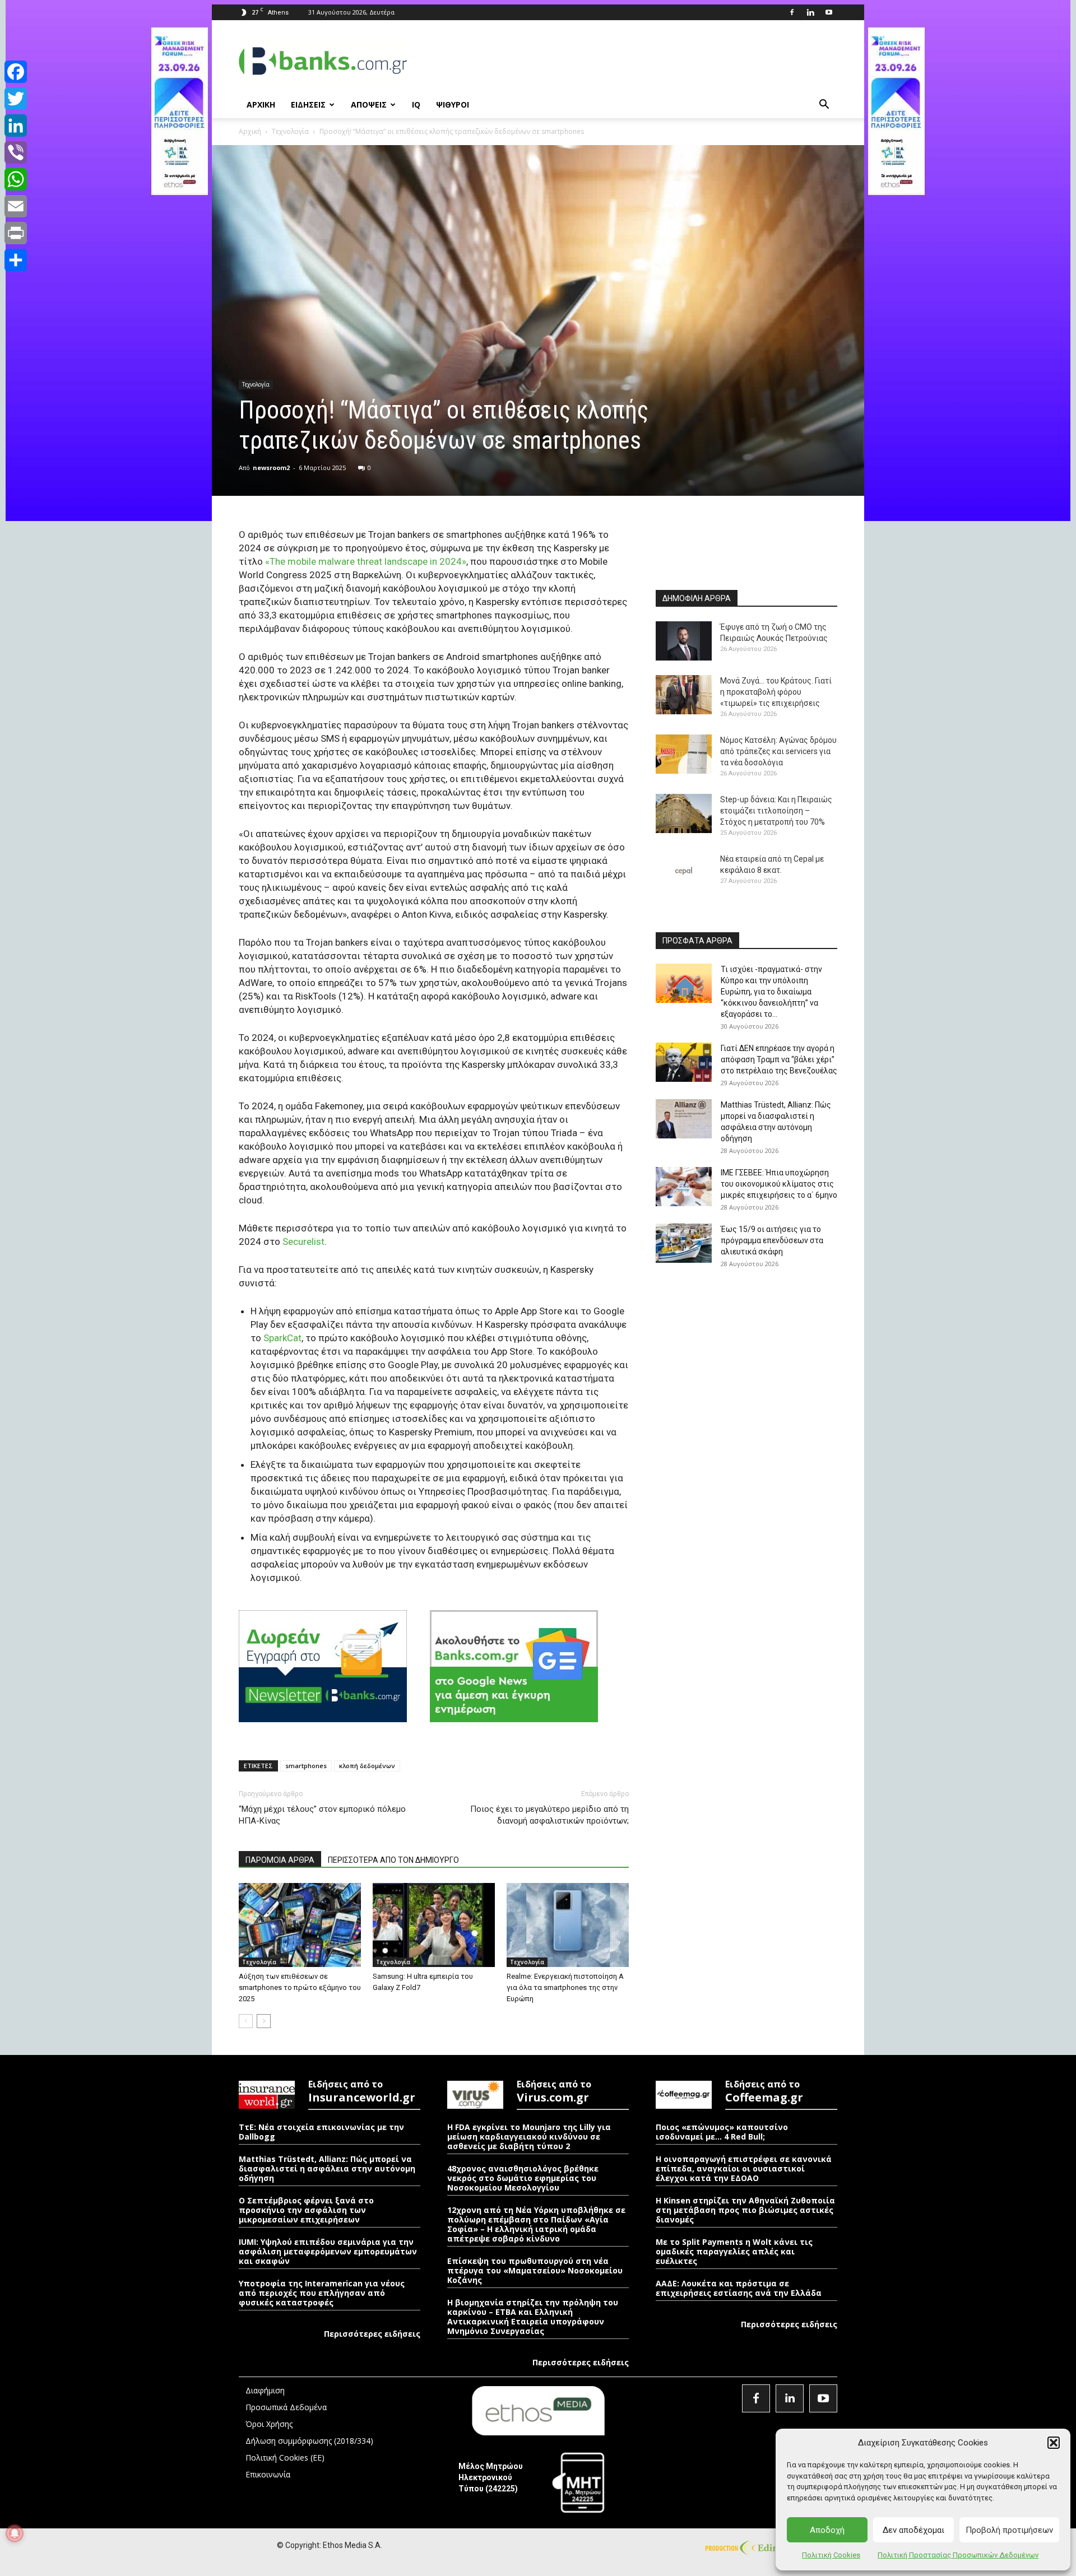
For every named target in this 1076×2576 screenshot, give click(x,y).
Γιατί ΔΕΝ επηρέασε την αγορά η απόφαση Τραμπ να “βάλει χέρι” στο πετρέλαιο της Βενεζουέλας (779, 1059)
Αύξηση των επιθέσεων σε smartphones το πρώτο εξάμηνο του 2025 (300, 1987)
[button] (1054, 2443)
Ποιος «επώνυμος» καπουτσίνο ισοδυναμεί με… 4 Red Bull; (722, 2132)
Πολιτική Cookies (831, 2555)
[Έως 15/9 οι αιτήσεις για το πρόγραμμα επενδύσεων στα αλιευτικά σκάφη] (684, 1243)
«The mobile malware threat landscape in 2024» (366, 561)
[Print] (16, 233)
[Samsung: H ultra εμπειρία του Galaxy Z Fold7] (434, 1925)
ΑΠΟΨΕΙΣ (369, 104)
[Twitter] (16, 99)
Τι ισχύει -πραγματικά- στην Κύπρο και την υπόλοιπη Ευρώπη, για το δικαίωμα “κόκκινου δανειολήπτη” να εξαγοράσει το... (771, 992)
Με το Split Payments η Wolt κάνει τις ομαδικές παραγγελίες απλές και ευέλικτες (734, 2251)
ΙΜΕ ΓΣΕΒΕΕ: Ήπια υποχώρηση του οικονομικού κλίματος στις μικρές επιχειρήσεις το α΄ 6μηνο (779, 1184)
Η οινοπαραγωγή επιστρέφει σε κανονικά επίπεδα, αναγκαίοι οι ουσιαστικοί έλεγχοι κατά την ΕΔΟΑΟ (744, 2168)
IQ (416, 104)
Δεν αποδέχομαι (913, 2530)
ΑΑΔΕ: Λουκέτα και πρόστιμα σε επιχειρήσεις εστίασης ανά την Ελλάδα (739, 2288)
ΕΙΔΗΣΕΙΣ (308, 104)
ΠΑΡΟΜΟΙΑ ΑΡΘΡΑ (280, 1860)
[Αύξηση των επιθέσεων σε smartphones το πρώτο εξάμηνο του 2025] (300, 1925)
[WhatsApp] (16, 179)
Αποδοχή (827, 2530)
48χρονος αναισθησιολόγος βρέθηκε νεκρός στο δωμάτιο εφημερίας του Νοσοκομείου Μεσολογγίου (523, 2178)
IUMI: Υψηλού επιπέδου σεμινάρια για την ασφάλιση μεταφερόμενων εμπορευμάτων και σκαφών (328, 2251)
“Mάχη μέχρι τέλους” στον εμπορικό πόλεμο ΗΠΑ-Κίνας (322, 1815)
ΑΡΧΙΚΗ (261, 104)
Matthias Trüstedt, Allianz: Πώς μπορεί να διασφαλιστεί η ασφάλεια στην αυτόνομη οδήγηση (327, 2168)
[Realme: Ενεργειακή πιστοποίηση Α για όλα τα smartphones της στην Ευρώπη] (568, 1925)
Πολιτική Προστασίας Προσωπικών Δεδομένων (958, 2555)
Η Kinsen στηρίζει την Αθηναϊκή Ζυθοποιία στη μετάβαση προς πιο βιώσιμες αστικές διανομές (745, 2210)
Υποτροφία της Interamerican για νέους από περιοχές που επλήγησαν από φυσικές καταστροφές (322, 2293)
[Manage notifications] (15, 2533)
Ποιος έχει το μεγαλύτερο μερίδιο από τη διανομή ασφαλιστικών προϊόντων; (549, 1815)
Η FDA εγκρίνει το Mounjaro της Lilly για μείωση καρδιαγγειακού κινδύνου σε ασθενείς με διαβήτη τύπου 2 (529, 2136)
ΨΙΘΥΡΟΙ (453, 104)
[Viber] (16, 152)
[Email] (16, 206)
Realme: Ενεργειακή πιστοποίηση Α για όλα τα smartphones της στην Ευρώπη (565, 1987)
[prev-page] (246, 2021)
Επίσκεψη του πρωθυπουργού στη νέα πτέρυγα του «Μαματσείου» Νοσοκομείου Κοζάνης (535, 2270)
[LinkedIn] (16, 125)
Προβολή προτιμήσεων (1009, 2530)
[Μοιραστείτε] (16, 260)
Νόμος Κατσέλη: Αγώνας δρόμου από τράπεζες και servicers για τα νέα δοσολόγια (778, 751)
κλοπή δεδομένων (367, 1766)
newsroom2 (271, 468)
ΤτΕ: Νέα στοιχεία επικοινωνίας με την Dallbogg (321, 2132)
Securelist (303, 1241)
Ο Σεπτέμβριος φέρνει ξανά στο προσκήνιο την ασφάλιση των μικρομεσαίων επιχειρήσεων (306, 2210)
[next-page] (264, 2021)
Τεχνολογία (290, 131)
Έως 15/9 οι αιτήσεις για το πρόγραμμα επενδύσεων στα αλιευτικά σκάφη (772, 1240)
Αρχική (250, 131)
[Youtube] (829, 12)
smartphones (306, 1766)
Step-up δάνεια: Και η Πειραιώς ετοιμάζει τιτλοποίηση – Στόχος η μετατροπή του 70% (776, 811)
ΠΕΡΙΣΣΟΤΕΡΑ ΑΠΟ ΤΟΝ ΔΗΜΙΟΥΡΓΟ (393, 1860)
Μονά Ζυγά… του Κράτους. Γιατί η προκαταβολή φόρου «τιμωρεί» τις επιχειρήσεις (776, 692)
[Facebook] (792, 12)
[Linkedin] (810, 12)
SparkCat (282, 1338)
